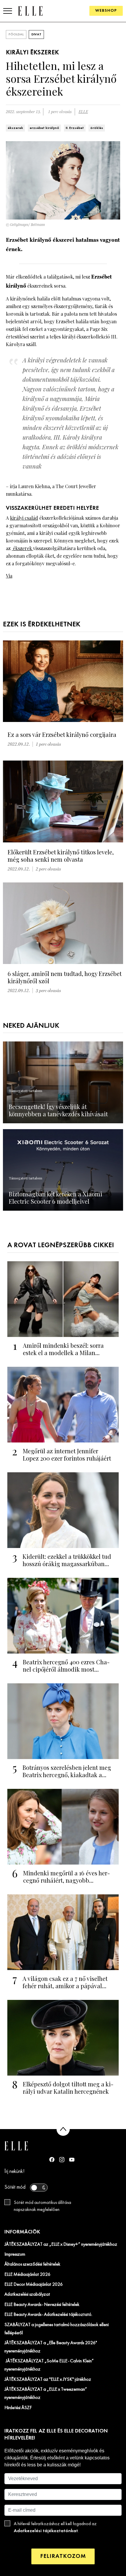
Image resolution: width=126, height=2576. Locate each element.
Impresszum (15, 2254)
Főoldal (16, 34)
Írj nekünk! (15, 2172)
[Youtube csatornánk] (72, 2160)
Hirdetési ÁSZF (18, 2408)
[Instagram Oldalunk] (62, 2160)
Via (9, 576)
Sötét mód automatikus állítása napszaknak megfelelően (42, 2206)
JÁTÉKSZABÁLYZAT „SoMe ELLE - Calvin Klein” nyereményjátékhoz (49, 2365)
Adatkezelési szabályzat (27, 2295)
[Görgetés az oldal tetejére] (63, 2129)
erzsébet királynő (44, 128)
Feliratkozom (63, 2556)
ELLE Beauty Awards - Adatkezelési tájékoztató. (48, 2315)
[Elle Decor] (30, 11)
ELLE (83, 112)
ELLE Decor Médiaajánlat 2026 (34, 2285)
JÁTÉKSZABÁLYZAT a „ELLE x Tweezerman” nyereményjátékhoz (46, 2394)
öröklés (97, 128)
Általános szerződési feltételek (32, 2264)
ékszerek (15, 128)
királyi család (24, 518)
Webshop (106, 11)
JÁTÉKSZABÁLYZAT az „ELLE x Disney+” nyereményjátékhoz (61, 2245)
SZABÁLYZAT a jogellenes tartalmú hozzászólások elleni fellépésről (57, 2329)
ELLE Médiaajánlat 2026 (27, 2275)
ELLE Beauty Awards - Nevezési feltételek (42, 2305)
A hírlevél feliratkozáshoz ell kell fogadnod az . (55, 2527)
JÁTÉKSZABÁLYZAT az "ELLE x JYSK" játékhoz (48, 2380)
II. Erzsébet (75, 128)
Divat (36, 34)
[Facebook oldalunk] (52, 2159)
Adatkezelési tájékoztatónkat (46, 2531)
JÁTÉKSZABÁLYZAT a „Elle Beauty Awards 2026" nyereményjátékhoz (51, 2347)
